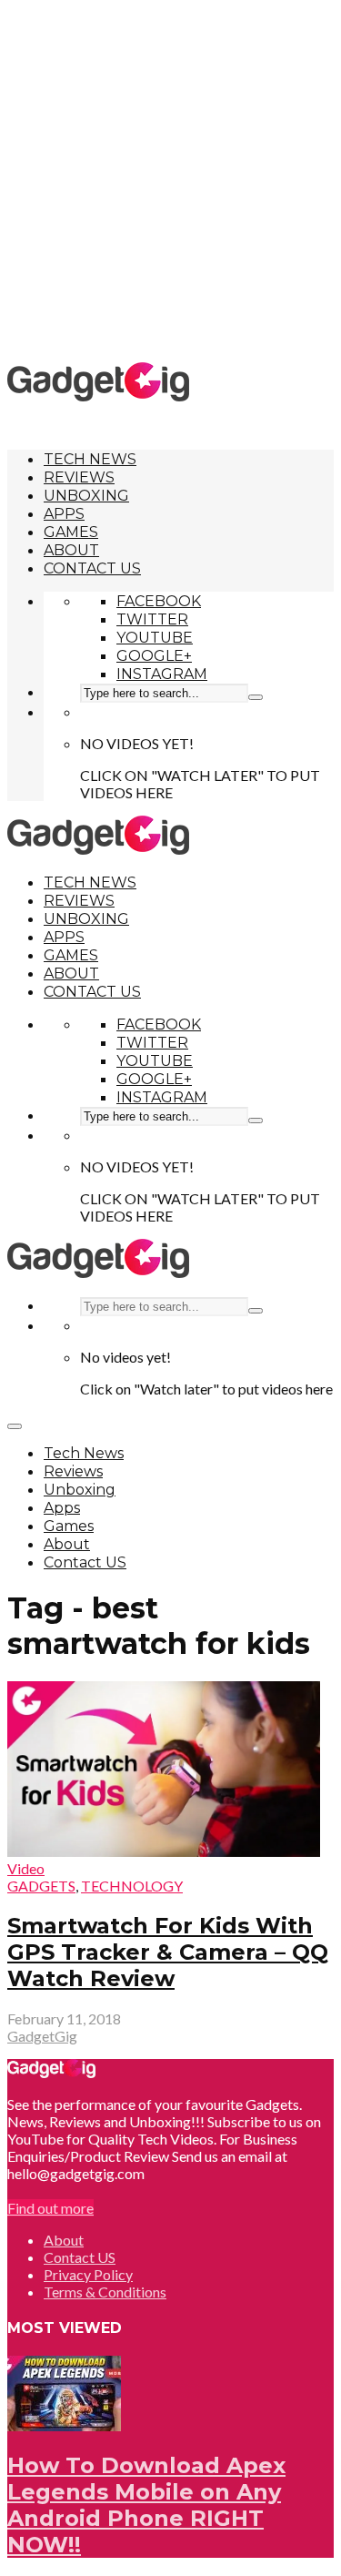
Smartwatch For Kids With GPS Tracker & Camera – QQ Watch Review (168, 1952)
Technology (132, 1886)
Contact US (92, 568)
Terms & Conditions (105, 2292)
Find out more (50, 2208)
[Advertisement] (170, 180)
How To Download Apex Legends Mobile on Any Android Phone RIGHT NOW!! (146, 2505)
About (71, 550)
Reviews (79, 477)
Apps (64, 514)
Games (71, 532)
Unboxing (86, 496)
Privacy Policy (88, 2274)
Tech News (90, 459)
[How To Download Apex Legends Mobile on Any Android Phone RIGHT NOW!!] (64, 2425)
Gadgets (41, 1886)
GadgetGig (42, 2036)
